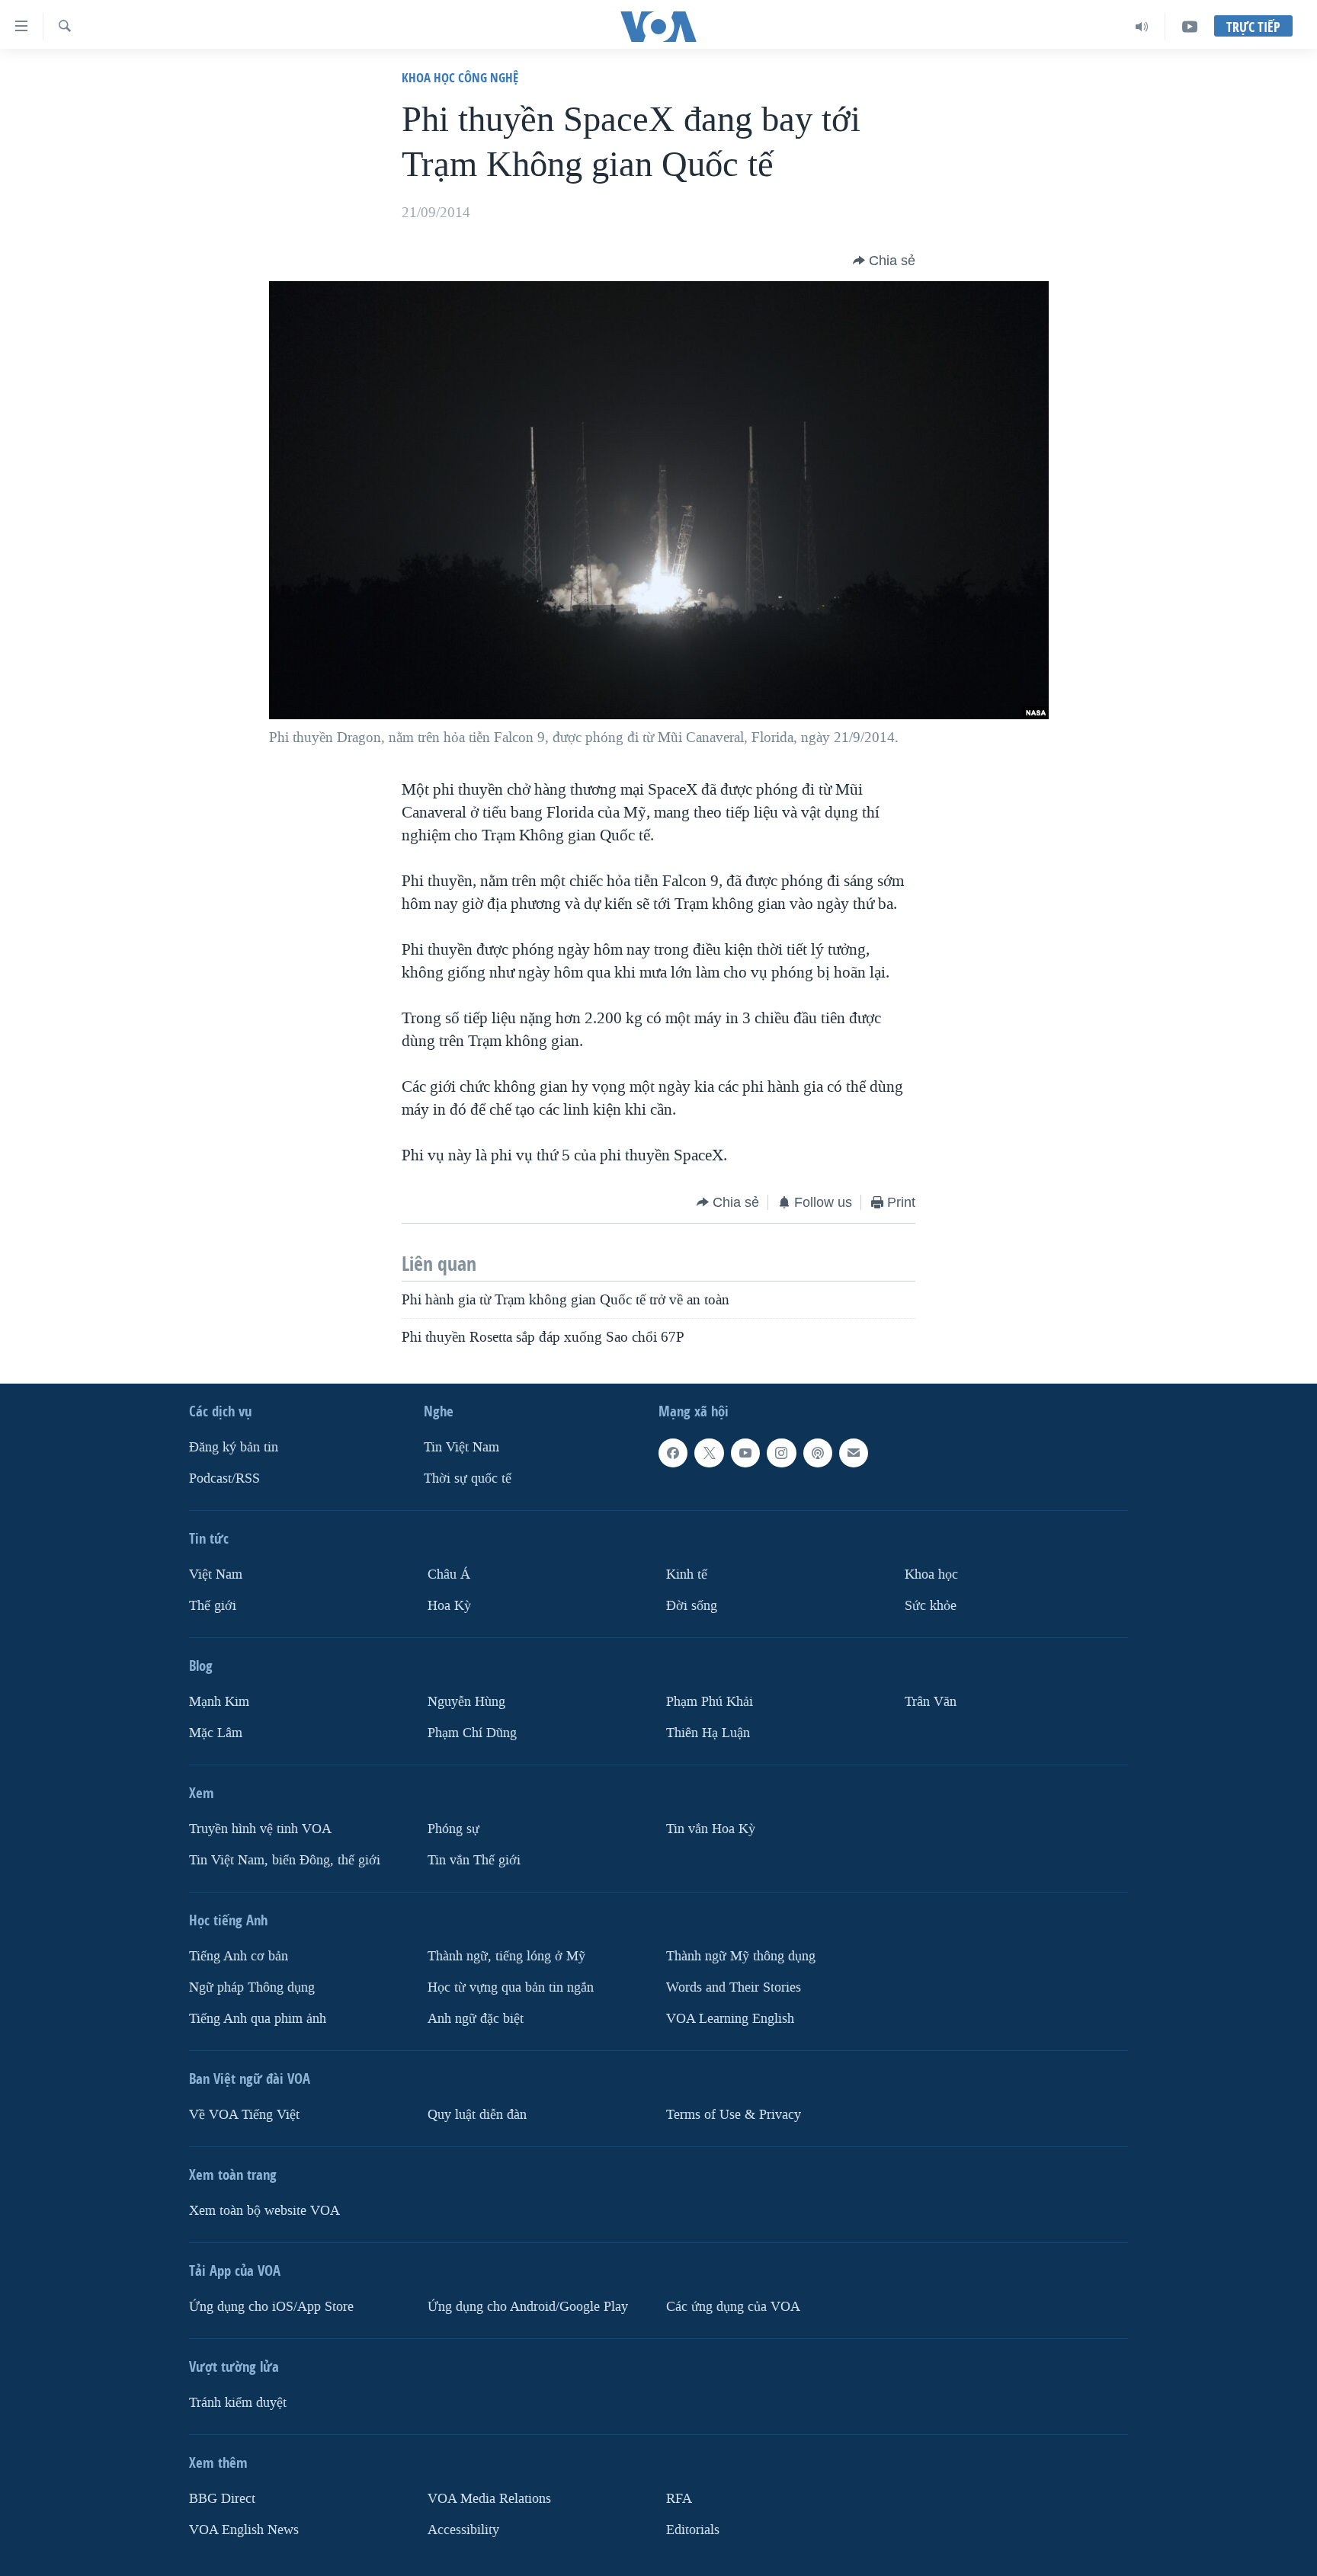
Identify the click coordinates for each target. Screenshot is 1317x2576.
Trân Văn (931, 1702)
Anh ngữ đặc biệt (476, 2018)
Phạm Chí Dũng (472, 1732)
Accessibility (463, 2529)
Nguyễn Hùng (466, 1702)
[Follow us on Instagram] (781, 1453)
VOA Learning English (730, 2018)
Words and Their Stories (734, 1987)
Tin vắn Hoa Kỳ (711, 1828)
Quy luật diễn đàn (477, 2114)
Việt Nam (216, 1574)
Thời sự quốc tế (468, 1478)
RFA (679, 2498)
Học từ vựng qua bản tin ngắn (511, 1987)
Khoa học (931, 1574)
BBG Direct (222, 2498)
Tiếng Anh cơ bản (239, 1955)
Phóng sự (453, 1828)
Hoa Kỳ (449, 1606)
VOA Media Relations (489, 2498)
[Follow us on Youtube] (745, 1453)
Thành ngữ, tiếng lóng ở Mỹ (506, 1955)
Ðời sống (692, 1606)
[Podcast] (818, 1453)
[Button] (884, 261)
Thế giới (213, 1606)
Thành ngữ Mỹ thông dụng (741, 1955)
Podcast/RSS (224, 1478)
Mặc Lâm (216, 1732)
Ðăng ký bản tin (234, 1447)
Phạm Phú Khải (710, 1702)
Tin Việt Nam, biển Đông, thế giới (285, 1859)
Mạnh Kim (219, 1702)
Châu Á (449, 1574)
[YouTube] (1190, 27)
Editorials (693, 2529)
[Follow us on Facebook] (673, 1453)
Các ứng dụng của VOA (733, 2306)
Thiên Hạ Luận (708, 1732)
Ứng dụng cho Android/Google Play (528, 2306)
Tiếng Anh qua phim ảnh (258, 2018)
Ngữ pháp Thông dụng (252, 1987)
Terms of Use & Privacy (734, 2114)
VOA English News (244, 2529)
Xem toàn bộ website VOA (264, 2210)
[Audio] (1142, 27)
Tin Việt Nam (461, 1447)
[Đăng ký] (854, 1453)
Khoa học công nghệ (460, 77)
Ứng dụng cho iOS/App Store (271, 2306)
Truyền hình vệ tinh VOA (260, 1828)
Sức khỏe (931, 1606)
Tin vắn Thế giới (474, 1859)
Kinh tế (687, 1574)
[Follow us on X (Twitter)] (709, 1453)
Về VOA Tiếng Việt (244, 2114)
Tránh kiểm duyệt (238, 2402)
